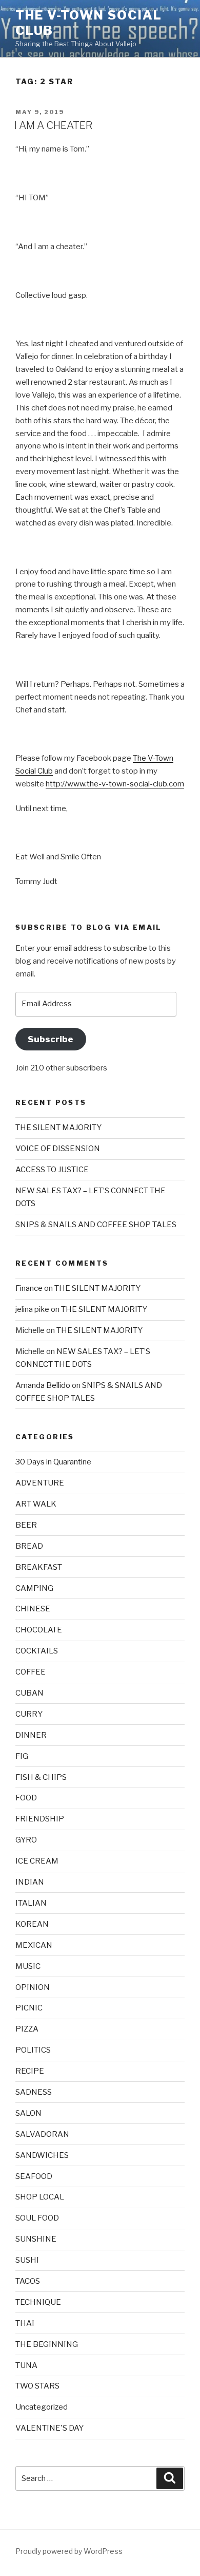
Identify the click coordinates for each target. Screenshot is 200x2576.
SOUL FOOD (37, 2218)
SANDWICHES (42, 2155)
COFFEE (31, 1672)
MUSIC (28, 1966)
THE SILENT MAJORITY (58, 1127)
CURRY (29, 1714)
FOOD (26, 1798)
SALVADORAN (42, 2134)
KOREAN (32, 1924)
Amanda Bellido (43, 1385)
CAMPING (34, 1588)
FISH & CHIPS (41, 1777)
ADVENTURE (40, 1483)
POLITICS (33, 2050)
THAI (25, 2323)
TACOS (28, 2281)
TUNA (26, 2365)
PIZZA (27, 2029)
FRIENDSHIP (40, 1819)
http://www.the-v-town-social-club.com (115, 784)
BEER (26, 1525)
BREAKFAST (39, 1567)
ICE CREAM (37, 1861)
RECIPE (30, 2071)
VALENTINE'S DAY (49, 2428)
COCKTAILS (37, 1651)
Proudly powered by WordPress (69, 2551)
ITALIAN (31, 1903)
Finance (29, 1288)
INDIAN (30, 1882)
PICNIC (29, 2008)
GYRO (26, 1840)
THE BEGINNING (47, 2344)
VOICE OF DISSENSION (58, 1149)
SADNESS (34, 2092)
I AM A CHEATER (53, 125)
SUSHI (27, 2260)
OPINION (33, 1987)
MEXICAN (34, 1945)
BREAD (29, 1546)
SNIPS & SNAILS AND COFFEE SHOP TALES (96, 1225)
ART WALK (36, 1504)
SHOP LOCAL (40, 2197)
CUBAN (29, 1693)
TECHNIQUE (38, 2302)
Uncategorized (42, 2407)
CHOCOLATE (39, 1630)
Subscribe (51, 1039)
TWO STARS (37, 2386)
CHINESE (33, 1609)
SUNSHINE (36, 2239)
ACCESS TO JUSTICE (52, 1170)
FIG (22, 1756)
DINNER (31, 1735)
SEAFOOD (34, 2176)
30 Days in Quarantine (53, 1462)
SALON (28, 2113)
